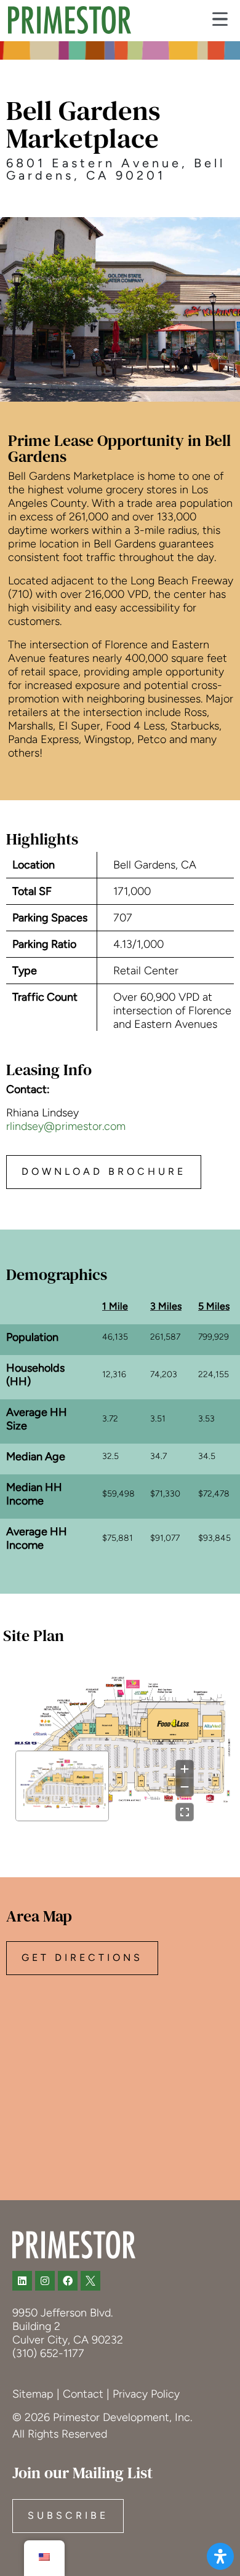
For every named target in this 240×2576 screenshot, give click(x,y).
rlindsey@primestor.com (66, 1126)
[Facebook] (68, 2281)
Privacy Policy (146, 2394)
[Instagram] (45, 2281)
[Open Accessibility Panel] (220, 2556)
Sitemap (33, 2394)
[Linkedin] (22, 2281)
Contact (83, 2394)
